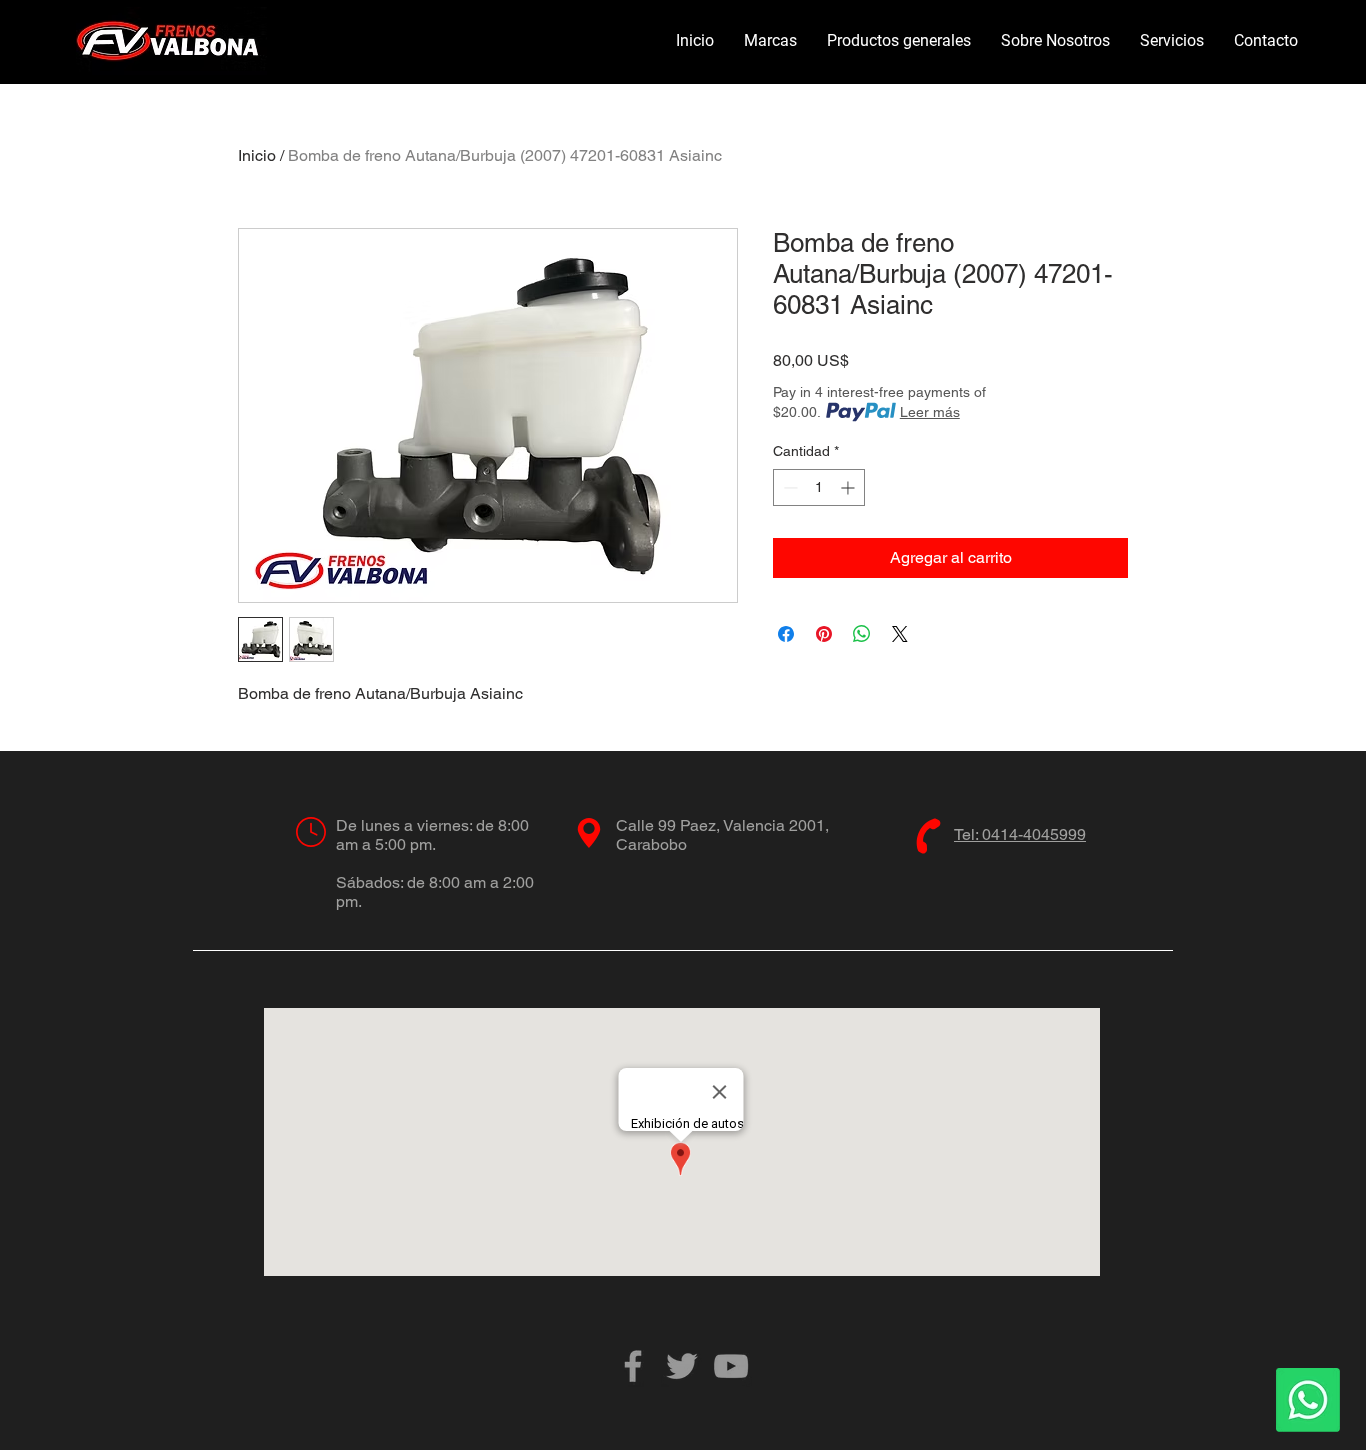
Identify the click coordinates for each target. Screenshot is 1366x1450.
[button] (770, 41)
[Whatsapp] (1308, 1400)
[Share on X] (900, 634)
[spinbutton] (819, 487)
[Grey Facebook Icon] (633, 1366)
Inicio (257, 155)
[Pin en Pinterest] (824, 634)
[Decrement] (788, 487)
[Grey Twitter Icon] (682, 1366)
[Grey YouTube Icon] (731, 1366)
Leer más (930, 412)
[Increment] (849, 487)
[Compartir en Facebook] (786, 634)
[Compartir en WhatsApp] (862, 634)
